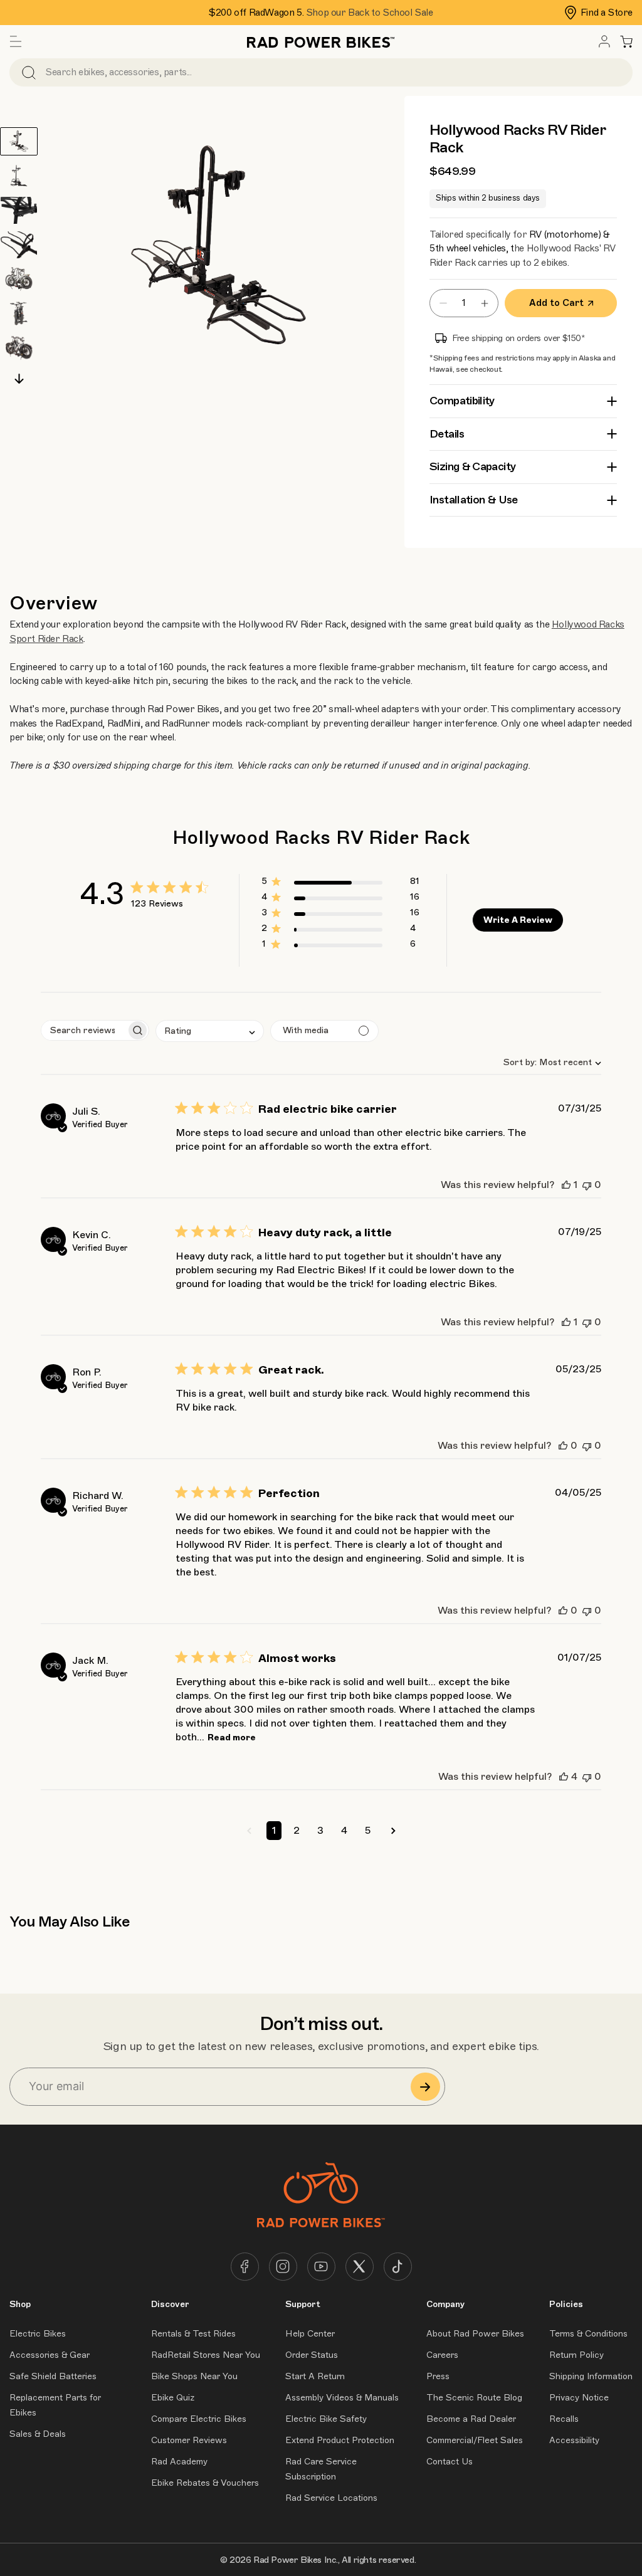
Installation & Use (473, 500)
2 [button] (297, 1831)
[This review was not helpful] (587, 1185)
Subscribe (425, 2087)
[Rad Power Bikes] (321, 41)
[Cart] (626, 41)
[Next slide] (19, 379)
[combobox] (547, 1062)
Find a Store (607, 13)
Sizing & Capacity (472, 466)
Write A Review (518, 920)
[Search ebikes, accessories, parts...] (29, 72)
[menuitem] (604, 41)
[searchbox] (84, 1030)
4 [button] (344, 1831)
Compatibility (462, 401)
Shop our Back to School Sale (370, 13)
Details (447, 434)
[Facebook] (245, 2267)
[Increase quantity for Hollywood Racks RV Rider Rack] (488, 303)
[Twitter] (360, 2267)
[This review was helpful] (566, 1185)
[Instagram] (283, 2267)
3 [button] (320, 1831)
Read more (232, 1737)
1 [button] (274, 1831)
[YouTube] (321, 2267)
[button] (16, 41)
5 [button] (368, 1831)
